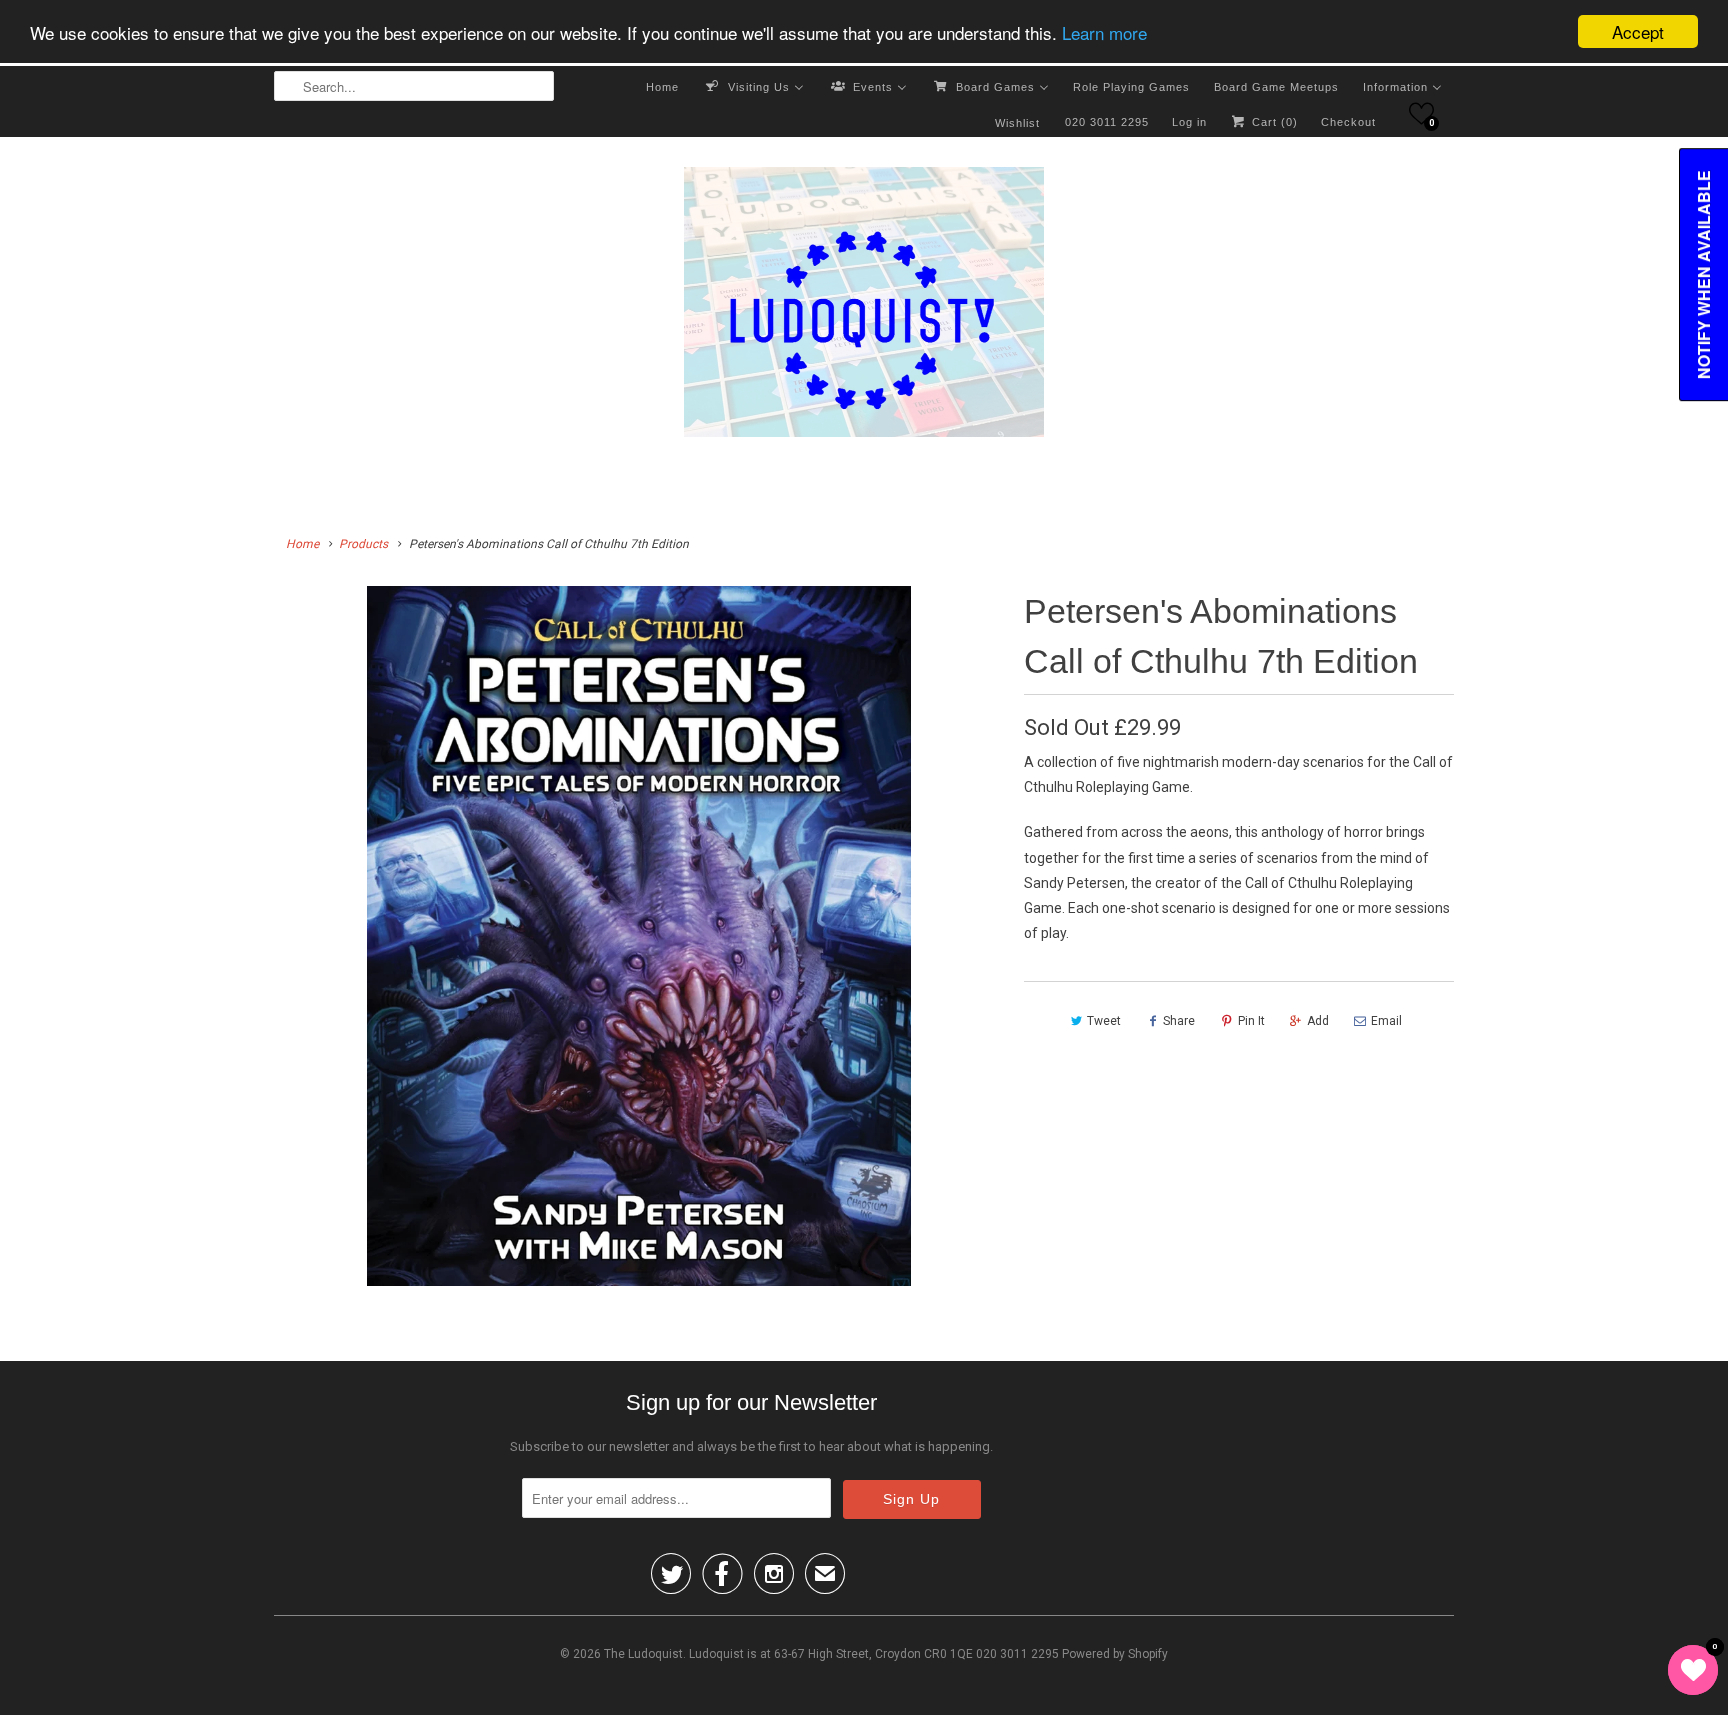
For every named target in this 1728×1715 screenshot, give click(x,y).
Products (363, 544)
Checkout (1348, 122)
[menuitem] (662, 86)
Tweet (1104, 1021)
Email (1386, 1021)
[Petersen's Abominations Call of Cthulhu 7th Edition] (639, 936)
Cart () (1273, 122)
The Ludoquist (643, 1654)
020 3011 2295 (1107, 122)
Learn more (1104, 32)
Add (1318, 1021)
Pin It (1251, 1021)
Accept (1638, 31)
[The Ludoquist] (864, 306)
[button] (1421, 113)
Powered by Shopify (1115, 1654)
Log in (1189, 122)
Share (1179, 1021)
